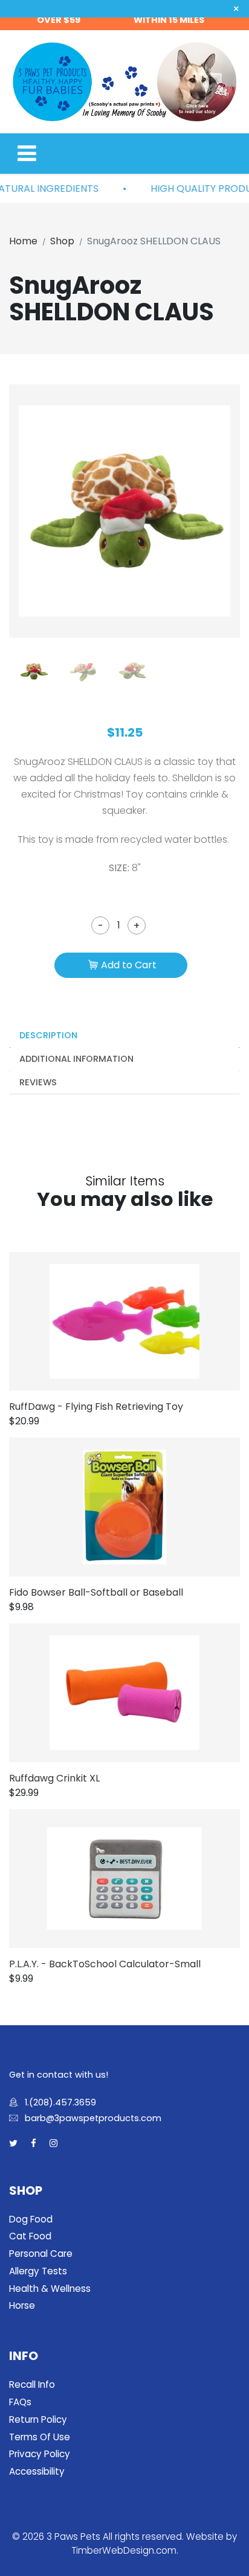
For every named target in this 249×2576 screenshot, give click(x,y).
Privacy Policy (40, 2454)
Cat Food (30, 2236)
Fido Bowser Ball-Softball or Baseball (96, 1592)
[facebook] (34, 2144)
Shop (62, 241)
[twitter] (13, 2144)
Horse (22, 2305)
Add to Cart (129, 965)
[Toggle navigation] (27, 154)
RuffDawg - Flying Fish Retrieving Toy (96, 1407)
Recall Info (32, 2384)
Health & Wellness (50, 2289)
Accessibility (37, 2471)
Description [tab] (48, 1035)
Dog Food (31, 2219)
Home (23, 241)
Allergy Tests (38, 2271)
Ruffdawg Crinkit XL (54, 1778)
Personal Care (41, 2254)
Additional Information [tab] (76, 1059)
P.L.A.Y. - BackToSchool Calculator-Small (105, 1964)
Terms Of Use (40, 2437)
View (142, 1321)
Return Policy (38, 2419)
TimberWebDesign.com (124, 2550)
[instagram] (53, 2144)
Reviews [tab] (38, 1082)
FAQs (20, 2402)
